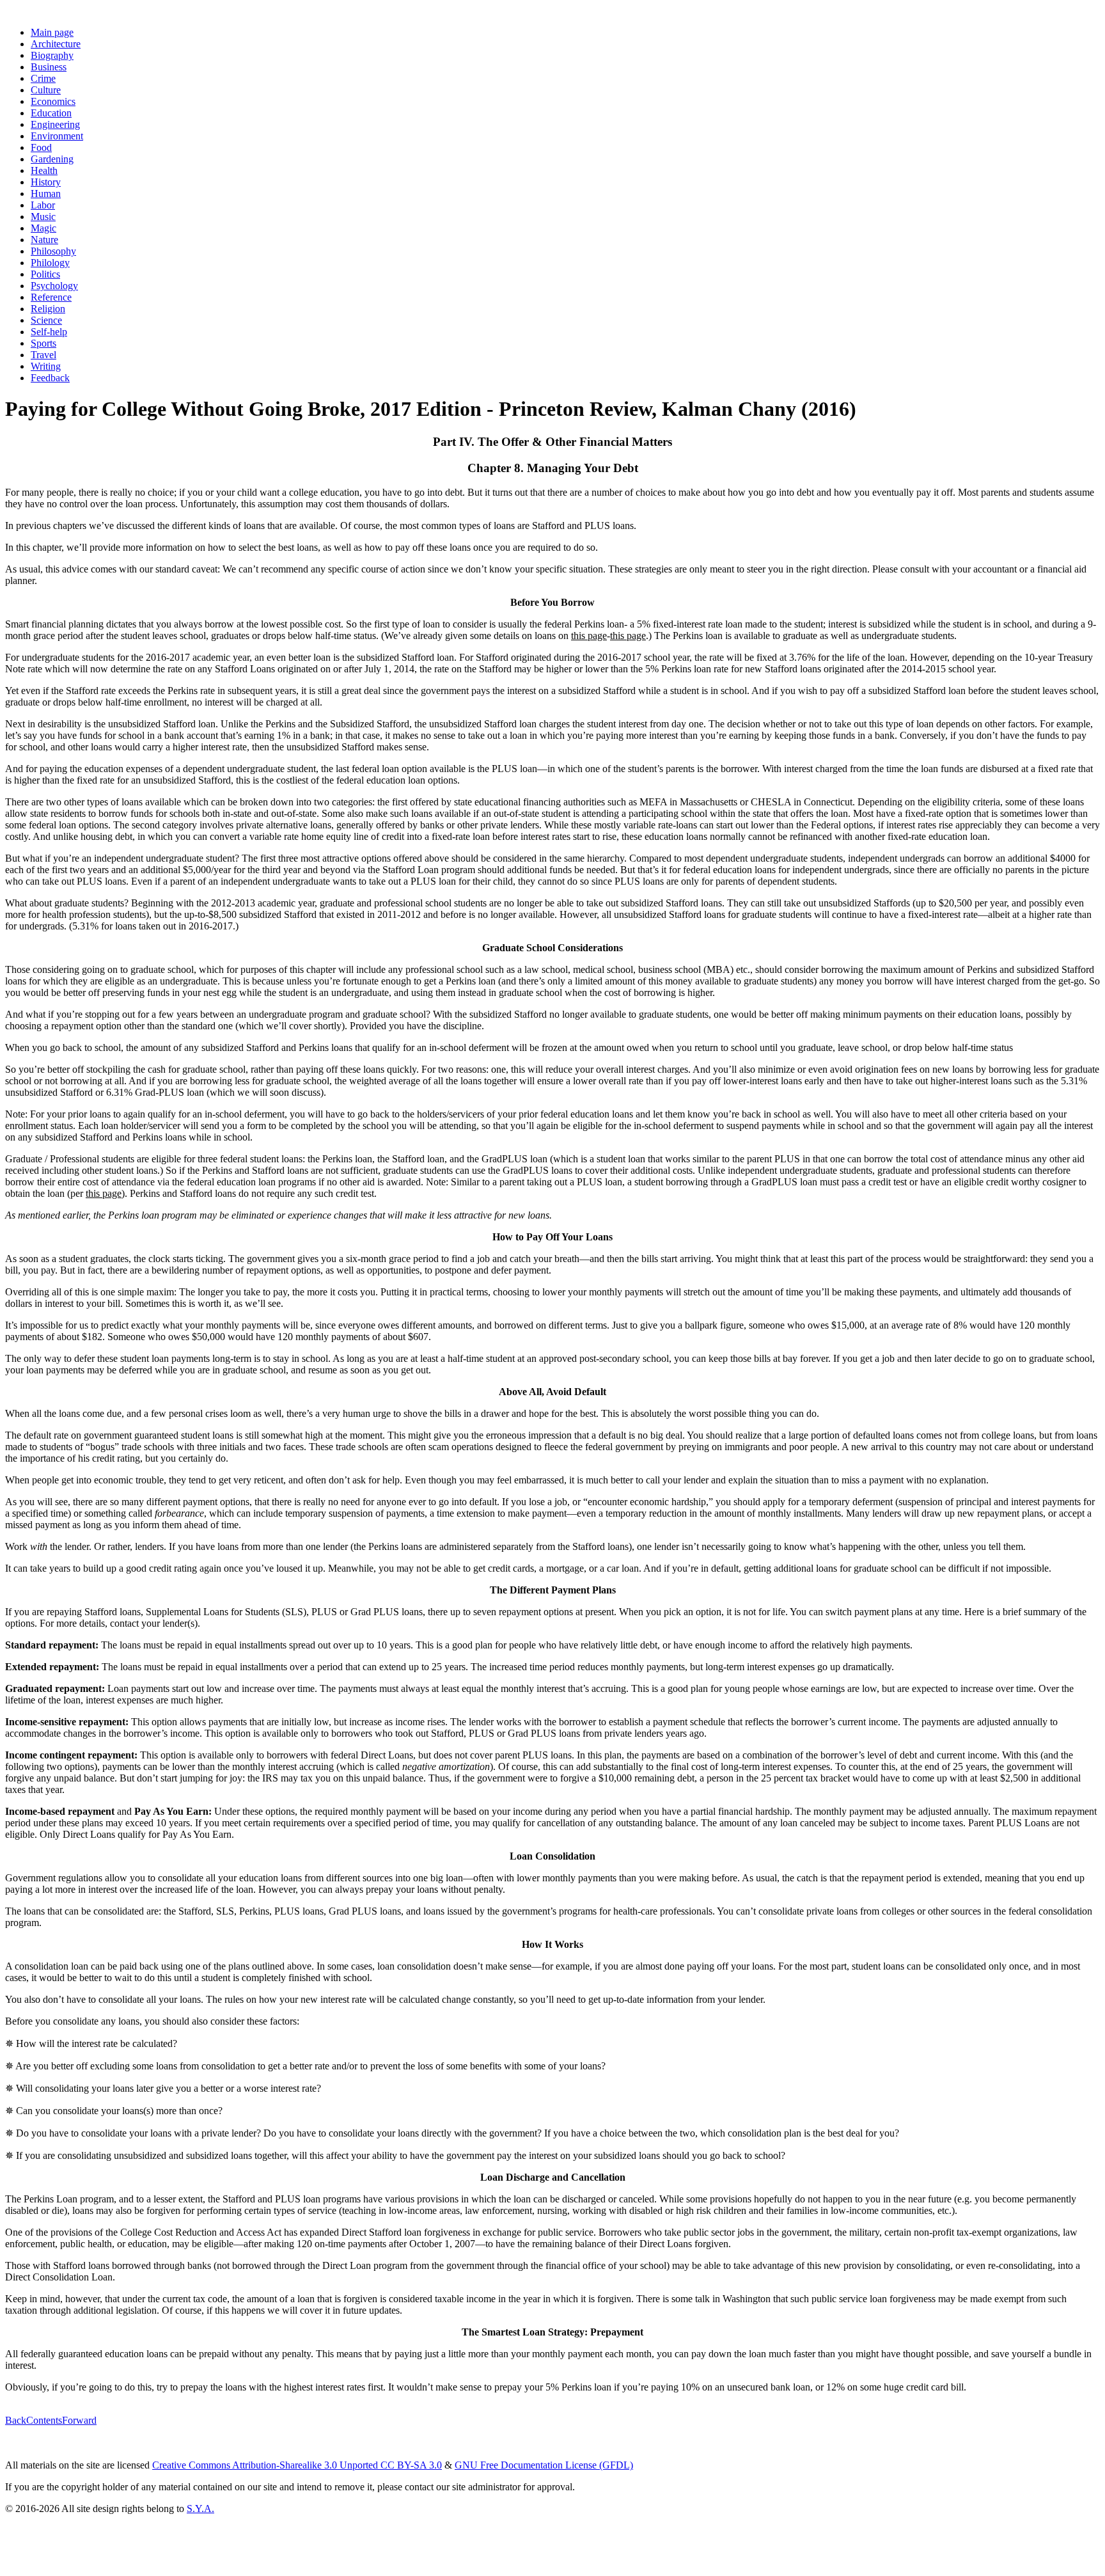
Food (41, 147)
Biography (52, 55)
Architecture (56, 44)
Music (43, 217)
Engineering (55, 124)
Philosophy (53, 251)
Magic (43, 228)
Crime (43, 78)
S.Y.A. (200, 2509)
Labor (43, 205)
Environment (57, 136)
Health (44, 170)
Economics (53, 101)
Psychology (54, 286)
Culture (46, 90)
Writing (46, 366)
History (46, 182)
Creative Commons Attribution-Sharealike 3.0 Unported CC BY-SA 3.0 (297, 2465)
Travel (43, 355)
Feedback (50, 378)
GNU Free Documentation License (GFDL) (544, 2465)
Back (16, 2420)
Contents (44, 2420)
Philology (50, 263)
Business (49, 67)
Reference (51, 297)
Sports (43, 343)
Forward (79, 2420)
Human (46, 194)
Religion (48, 309)
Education (51, 113)
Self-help (49, 332)
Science (46, 320)
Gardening (52, 159)
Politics (45, 274)
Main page (52, 32)
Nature (44, 240)
